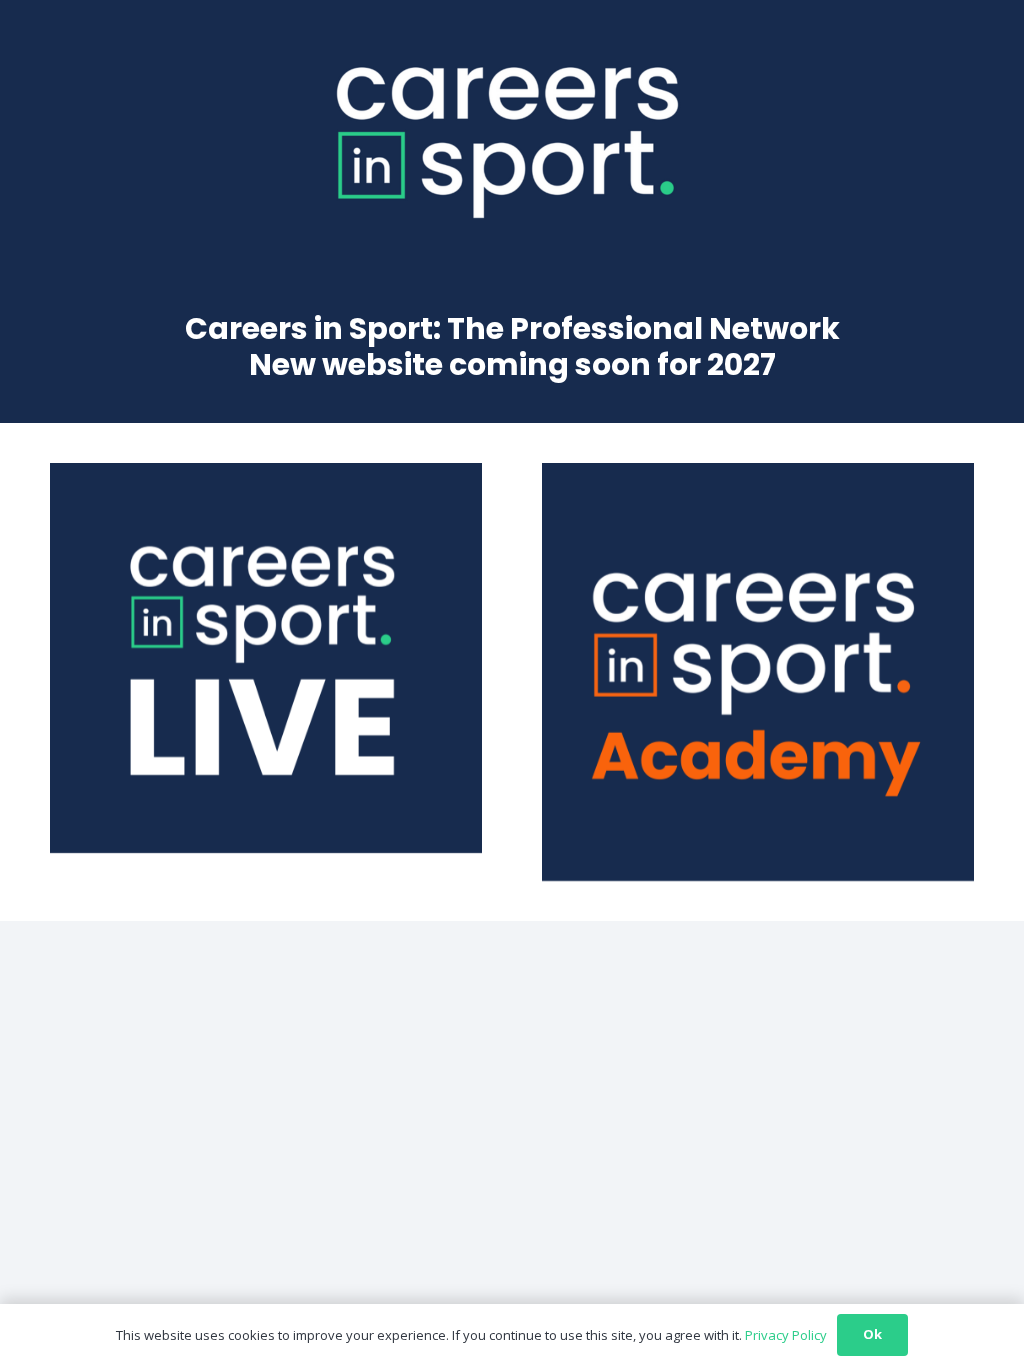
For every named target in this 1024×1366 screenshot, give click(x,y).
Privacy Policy (786, 1335)
